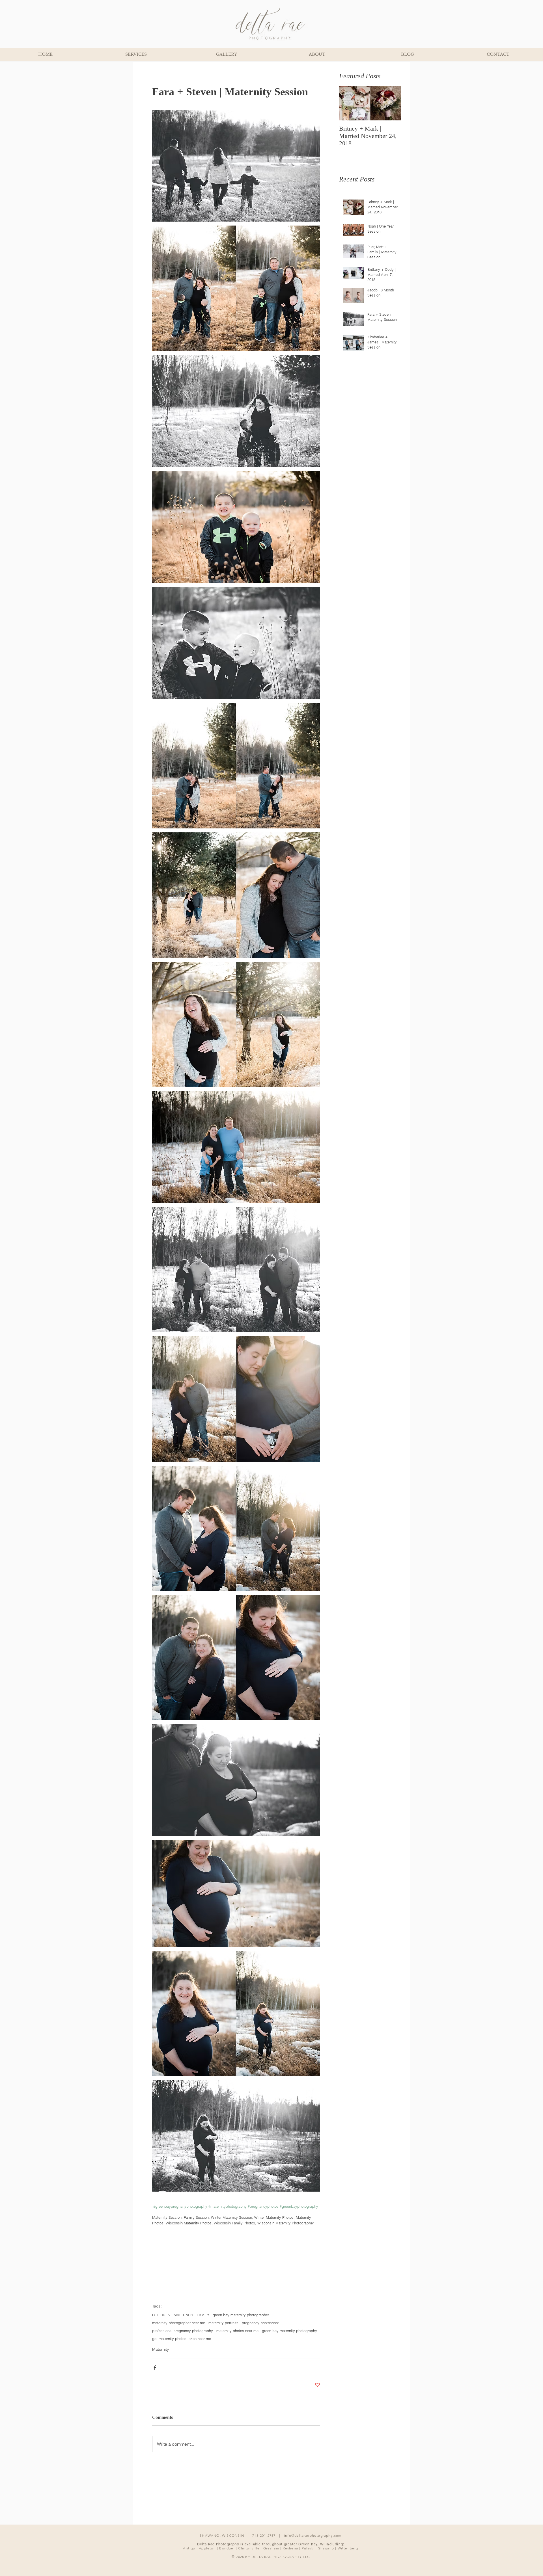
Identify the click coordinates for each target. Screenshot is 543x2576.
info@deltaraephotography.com (313, 2535)
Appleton (207, 2548)
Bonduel (227, 2548)
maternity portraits (223, 2323)
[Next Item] (392, 103)
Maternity (160, 2349)
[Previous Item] (348, 103)
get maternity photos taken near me (182, 2339)
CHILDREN (161, 2315)
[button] (226, 54)
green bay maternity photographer (241, 2315)
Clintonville (249, 2548)
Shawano (326, 2548)
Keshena (290, 2548)
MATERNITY (184, 2315)
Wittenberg (348, 2548)
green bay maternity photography (289, 2331)
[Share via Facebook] (155, 2368)
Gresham (271, 2548)
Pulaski (308, 2548)
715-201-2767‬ (264, 2535)
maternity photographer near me (179, 2323)
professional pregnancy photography (183, 2331)
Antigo (189, 2548)
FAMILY (203, 2315)
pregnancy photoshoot (260, 2323)
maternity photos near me (237, 2331)
